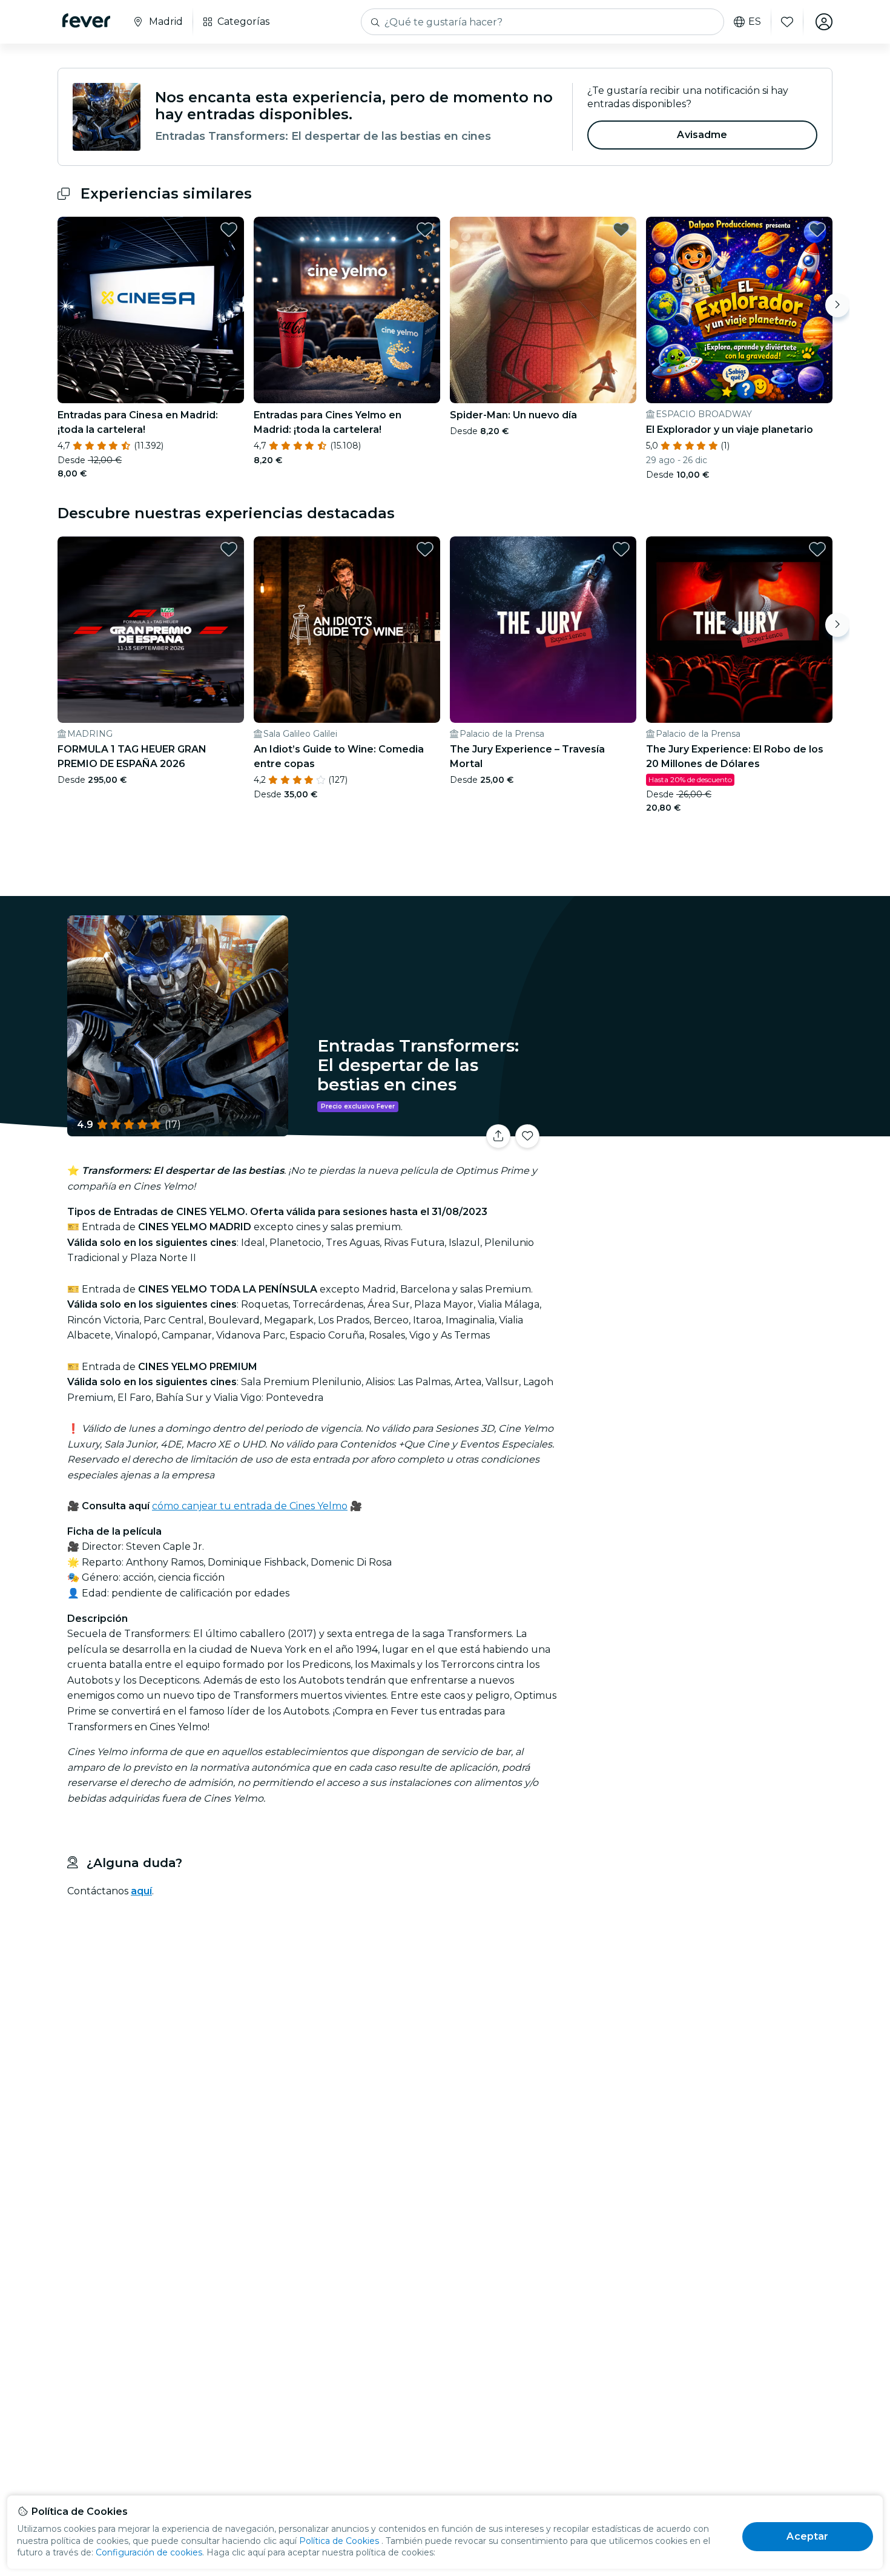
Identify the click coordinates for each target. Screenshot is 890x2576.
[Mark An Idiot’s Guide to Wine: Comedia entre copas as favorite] (425, 549)
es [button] (755, 22)
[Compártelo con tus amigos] (498, 1136)
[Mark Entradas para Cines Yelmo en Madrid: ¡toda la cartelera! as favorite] (425, 229)
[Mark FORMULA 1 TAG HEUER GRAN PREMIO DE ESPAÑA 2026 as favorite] (229, 549)
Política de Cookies (339, 2541)
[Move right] (837, 305)
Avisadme (702, 135)
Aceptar (807, 2536)
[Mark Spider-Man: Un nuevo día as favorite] (621, 229)
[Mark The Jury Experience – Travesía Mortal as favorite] (621, 549)
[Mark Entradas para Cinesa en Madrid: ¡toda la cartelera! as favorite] (229, 229)
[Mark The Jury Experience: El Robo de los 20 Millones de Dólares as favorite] (817, 549)
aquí (141, 1891)
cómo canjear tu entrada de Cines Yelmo (250, 1506)
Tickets (698, 1129)
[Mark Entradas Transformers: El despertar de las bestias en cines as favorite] (527, 1136)
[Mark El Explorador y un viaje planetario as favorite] (817, 229)
